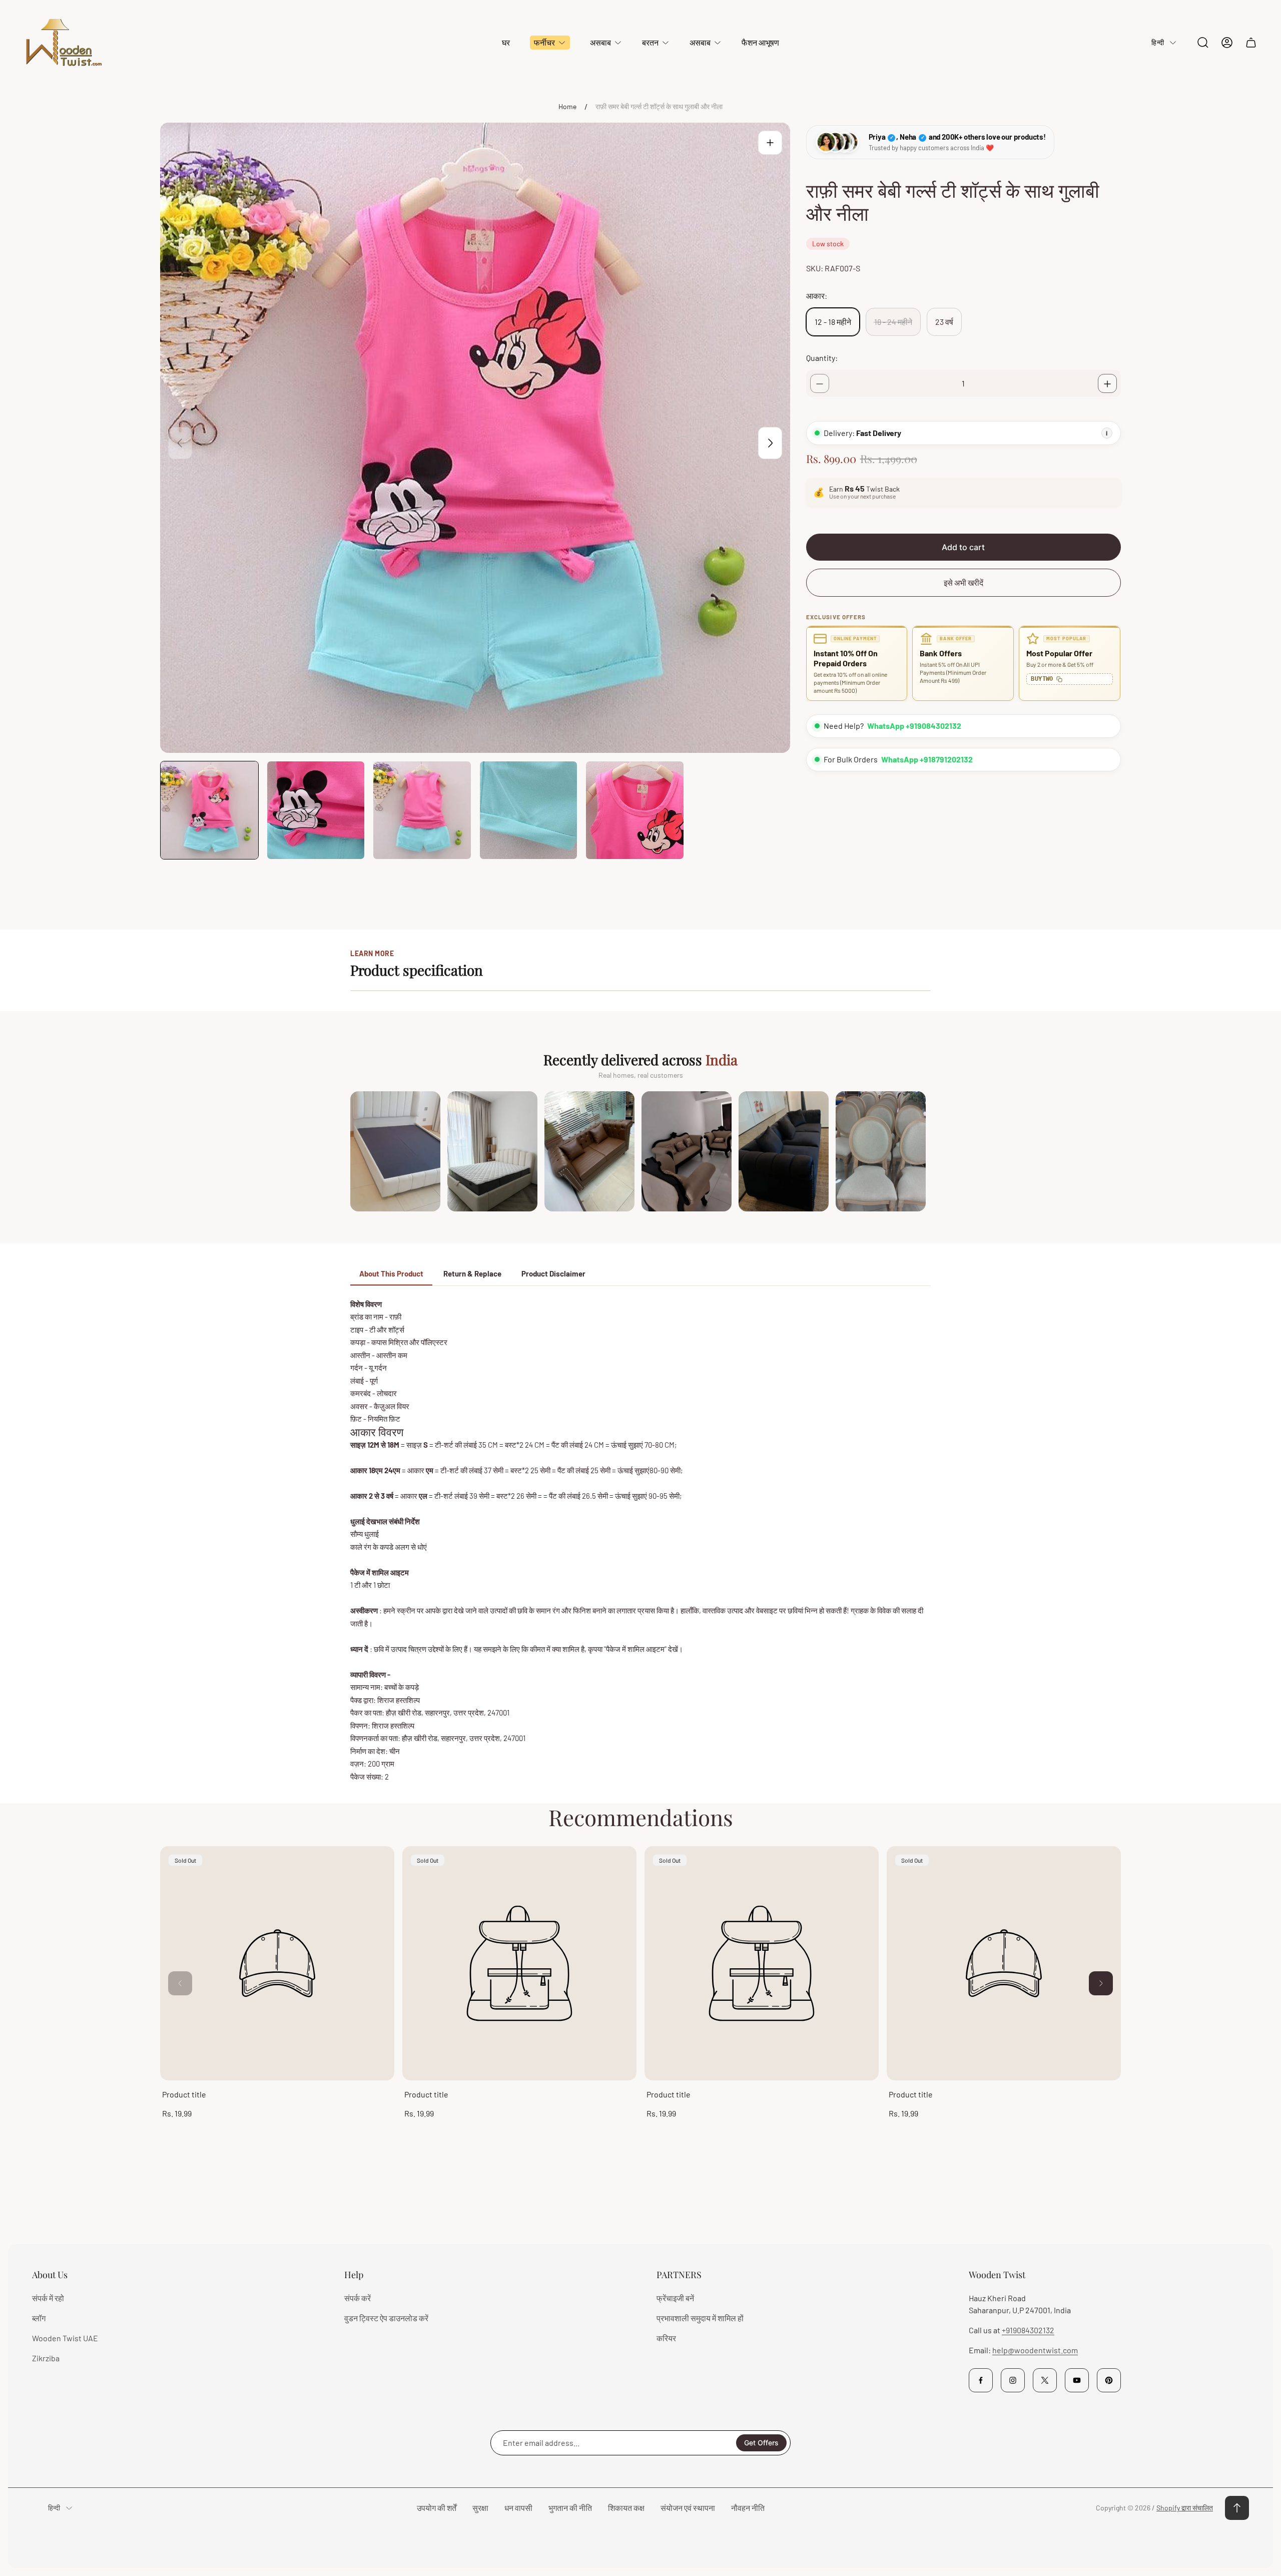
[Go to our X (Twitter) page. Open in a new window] (1045, 2380)
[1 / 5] (209, 810)
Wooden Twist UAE (65, 2338)
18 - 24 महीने (893, 322)
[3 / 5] (422, 810)
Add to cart (963, 548)
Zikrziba (46, 2358)
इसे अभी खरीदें (964, 583)
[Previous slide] (180, 443)
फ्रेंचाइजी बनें (675, 2298)
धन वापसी (518, 2508)
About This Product (391, 1273)
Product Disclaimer (553, 1273)
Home (567, 106)
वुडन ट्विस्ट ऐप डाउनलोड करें (386, 2318)
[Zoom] (770, 143)
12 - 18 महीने (833, 322)
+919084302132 (1028, 2330)
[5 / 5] (635, 810)
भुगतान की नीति (570, 2508)
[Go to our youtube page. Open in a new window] (1077, 2380)
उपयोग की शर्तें (437, 2508)
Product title (184, 2094)
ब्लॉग (39, 2318)
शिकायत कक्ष (626, 2508)
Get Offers (761, 2443)
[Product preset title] (277, 1963)
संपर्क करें (358, 2298)
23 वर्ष (944, 322)
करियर (666, 2338)
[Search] (1203, 43)
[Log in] (1227, 43)
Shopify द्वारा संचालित (1185, 2508)
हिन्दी (1158, 42)
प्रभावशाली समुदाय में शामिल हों (700, 2318)
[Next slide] (770, 443)
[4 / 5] (529, 810)
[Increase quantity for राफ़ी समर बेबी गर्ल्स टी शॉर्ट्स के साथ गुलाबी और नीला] (1107, 384)
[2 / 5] (316, 810)
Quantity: (822, 358)
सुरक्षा (480, 2508)
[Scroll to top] (1237, 2508)
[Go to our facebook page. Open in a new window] (981, 2380)
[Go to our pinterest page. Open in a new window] (1109, 2380)
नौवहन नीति (748, 2508)
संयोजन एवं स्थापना (688, 2508)
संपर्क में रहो (48, 2298)
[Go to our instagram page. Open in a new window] (1013, 2380)
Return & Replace (472, 1273)
